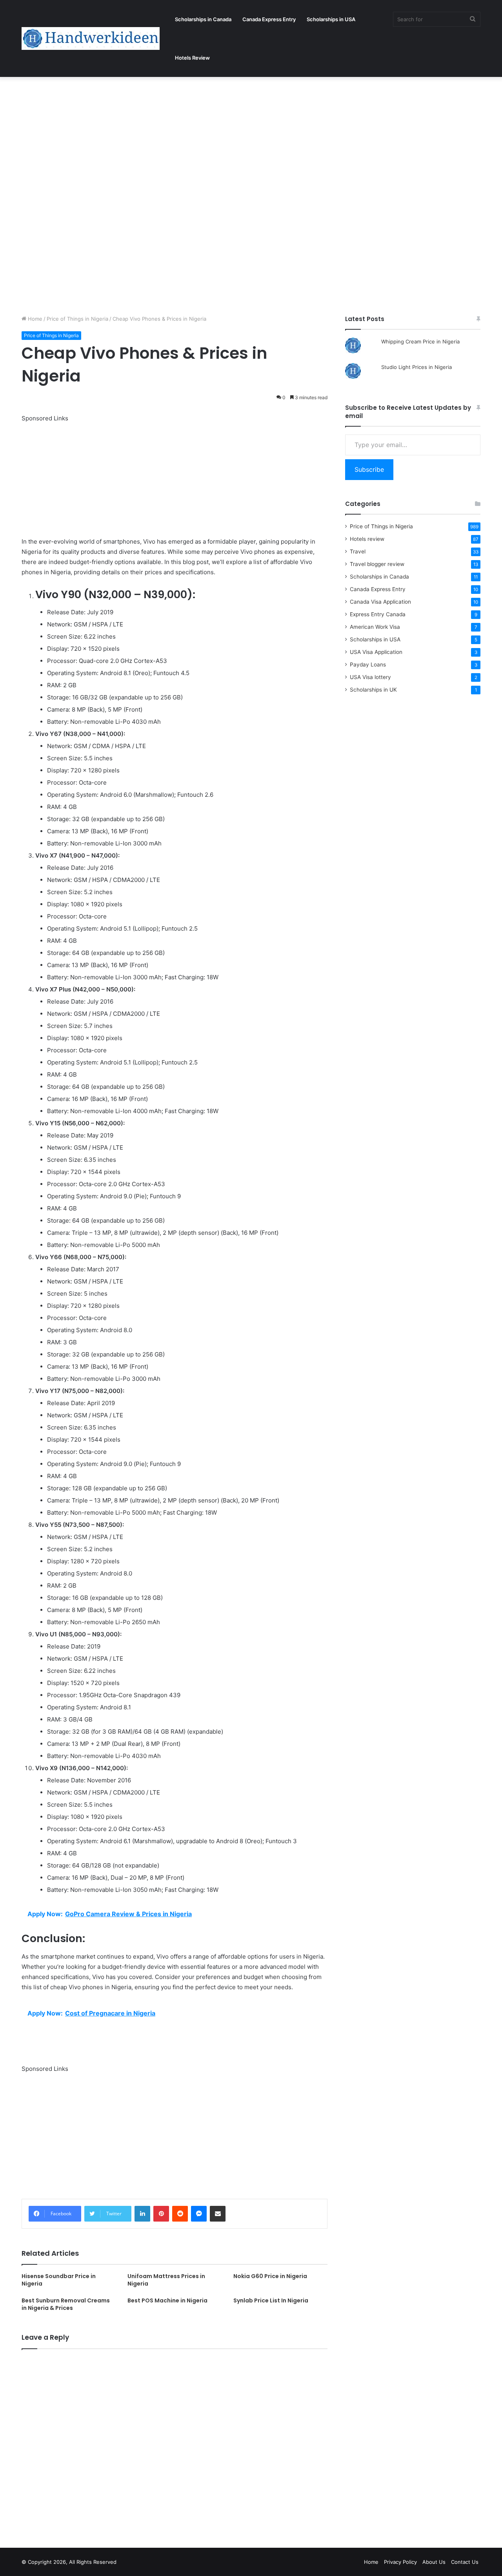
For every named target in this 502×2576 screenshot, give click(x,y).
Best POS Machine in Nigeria (167, 2300)
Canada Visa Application (380, 602)
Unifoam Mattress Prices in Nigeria (166, 2280)
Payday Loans (368, 665)
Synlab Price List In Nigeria (271, 2300)
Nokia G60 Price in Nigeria (270, 2276)
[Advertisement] (235, 135)
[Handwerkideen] (91, 38)
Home (34, 319)
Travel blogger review (377, 564)
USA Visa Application (376, 652)
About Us (434, 2562)
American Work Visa (375, 627)
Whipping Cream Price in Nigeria (420, 341)
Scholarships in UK (373, 690)
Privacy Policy (400, 2562)
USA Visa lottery (370, 677)
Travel (358, 551)
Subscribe (369, 469)
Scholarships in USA (331, 19)
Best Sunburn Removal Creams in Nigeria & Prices (66, 2304)
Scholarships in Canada (203, 19)
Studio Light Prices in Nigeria (417, 367)
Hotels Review (192, 58)
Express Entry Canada (378, 614)
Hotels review (367, 539)
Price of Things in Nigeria (77, 319)
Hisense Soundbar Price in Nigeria (59, 2280)
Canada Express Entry (269, 19)
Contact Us (465, 2562)
